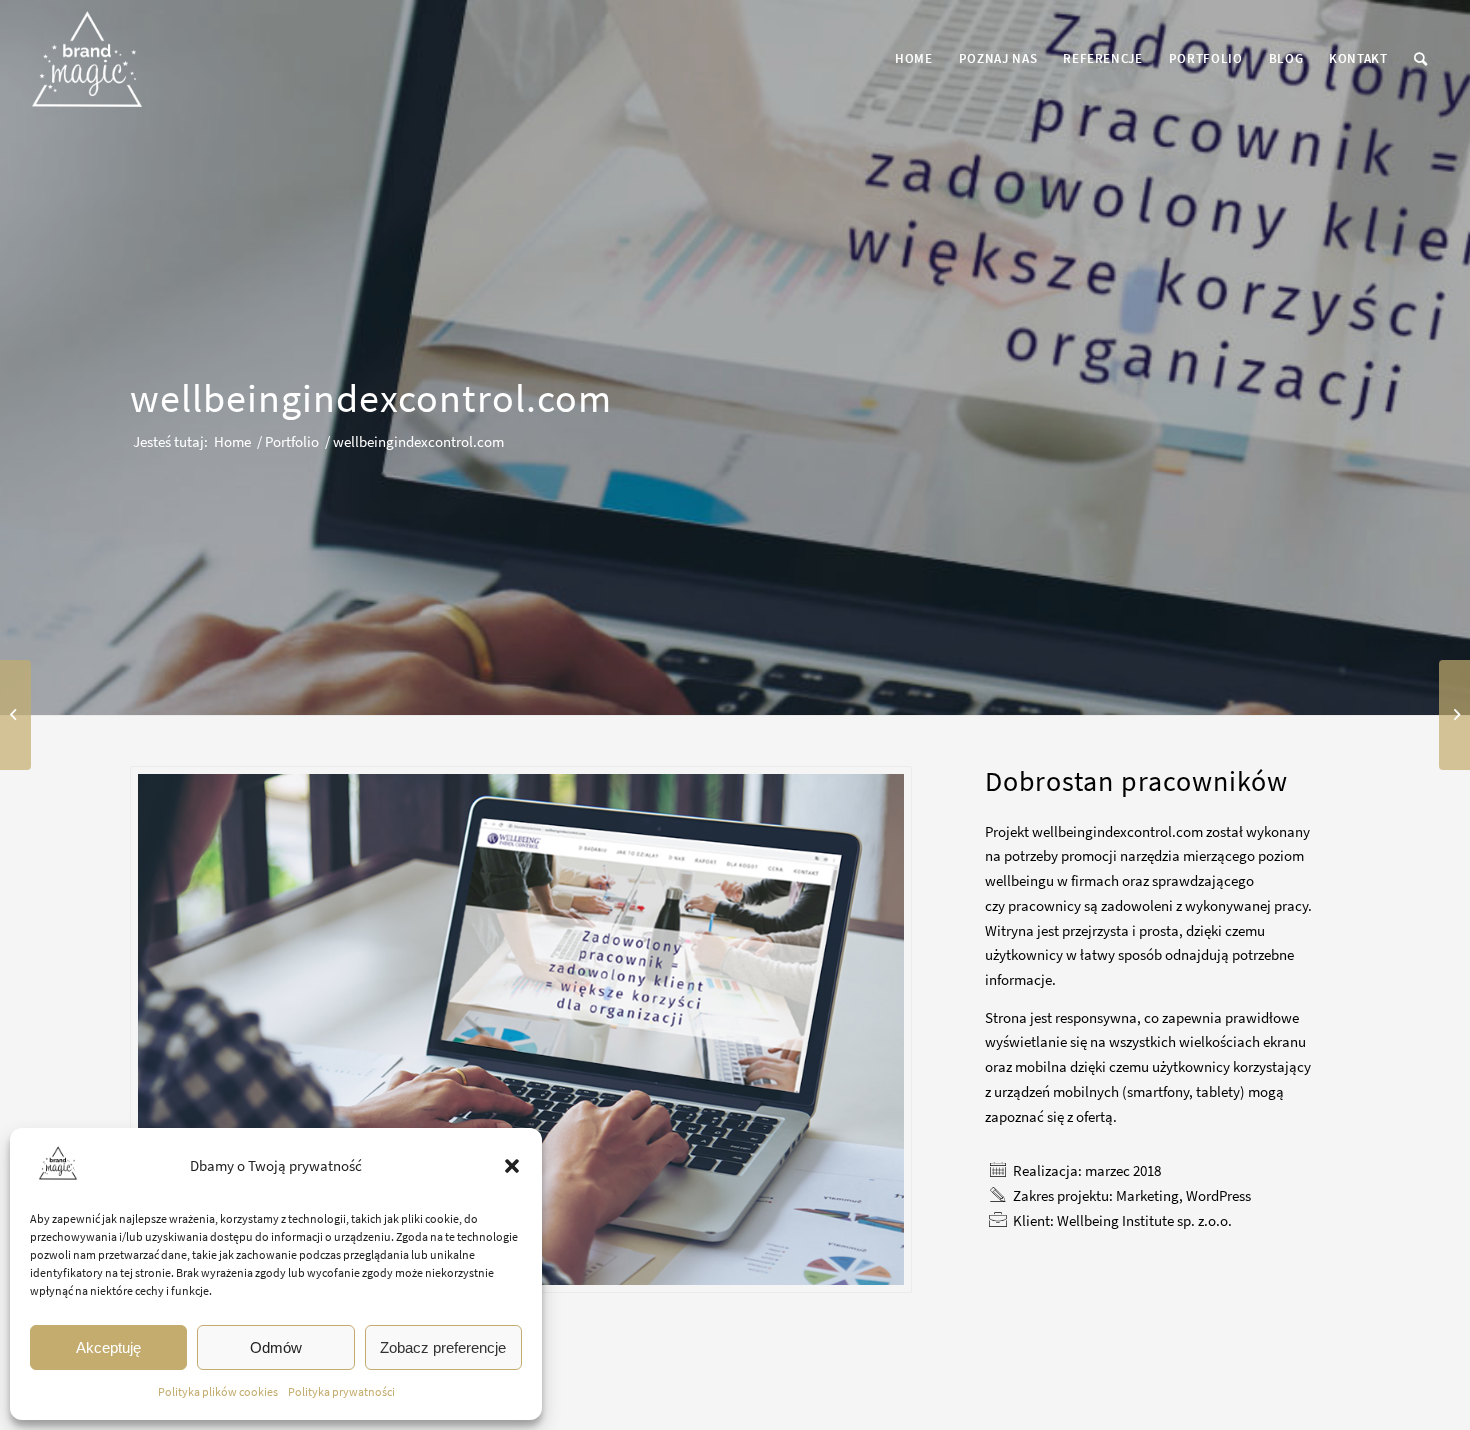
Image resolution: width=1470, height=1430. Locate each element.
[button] (512, 1166)
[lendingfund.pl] (15, 715)
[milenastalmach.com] (1454, 715)
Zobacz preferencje (443, 1347)
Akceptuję (108, 1347)
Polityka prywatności (341, 1391)
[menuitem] (914, 59)
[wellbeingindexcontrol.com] (521, 1029)
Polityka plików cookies (218, 1391)
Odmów (276, 1347)
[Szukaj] (1421, 59)
